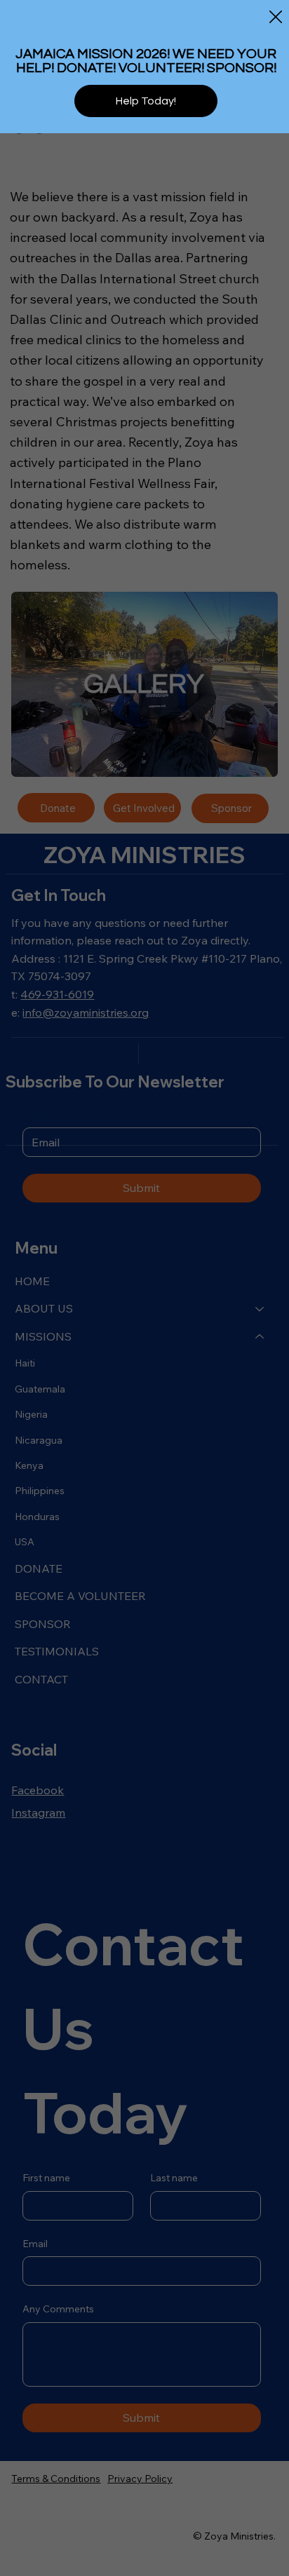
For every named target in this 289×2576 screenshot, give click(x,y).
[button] (276, 18)
